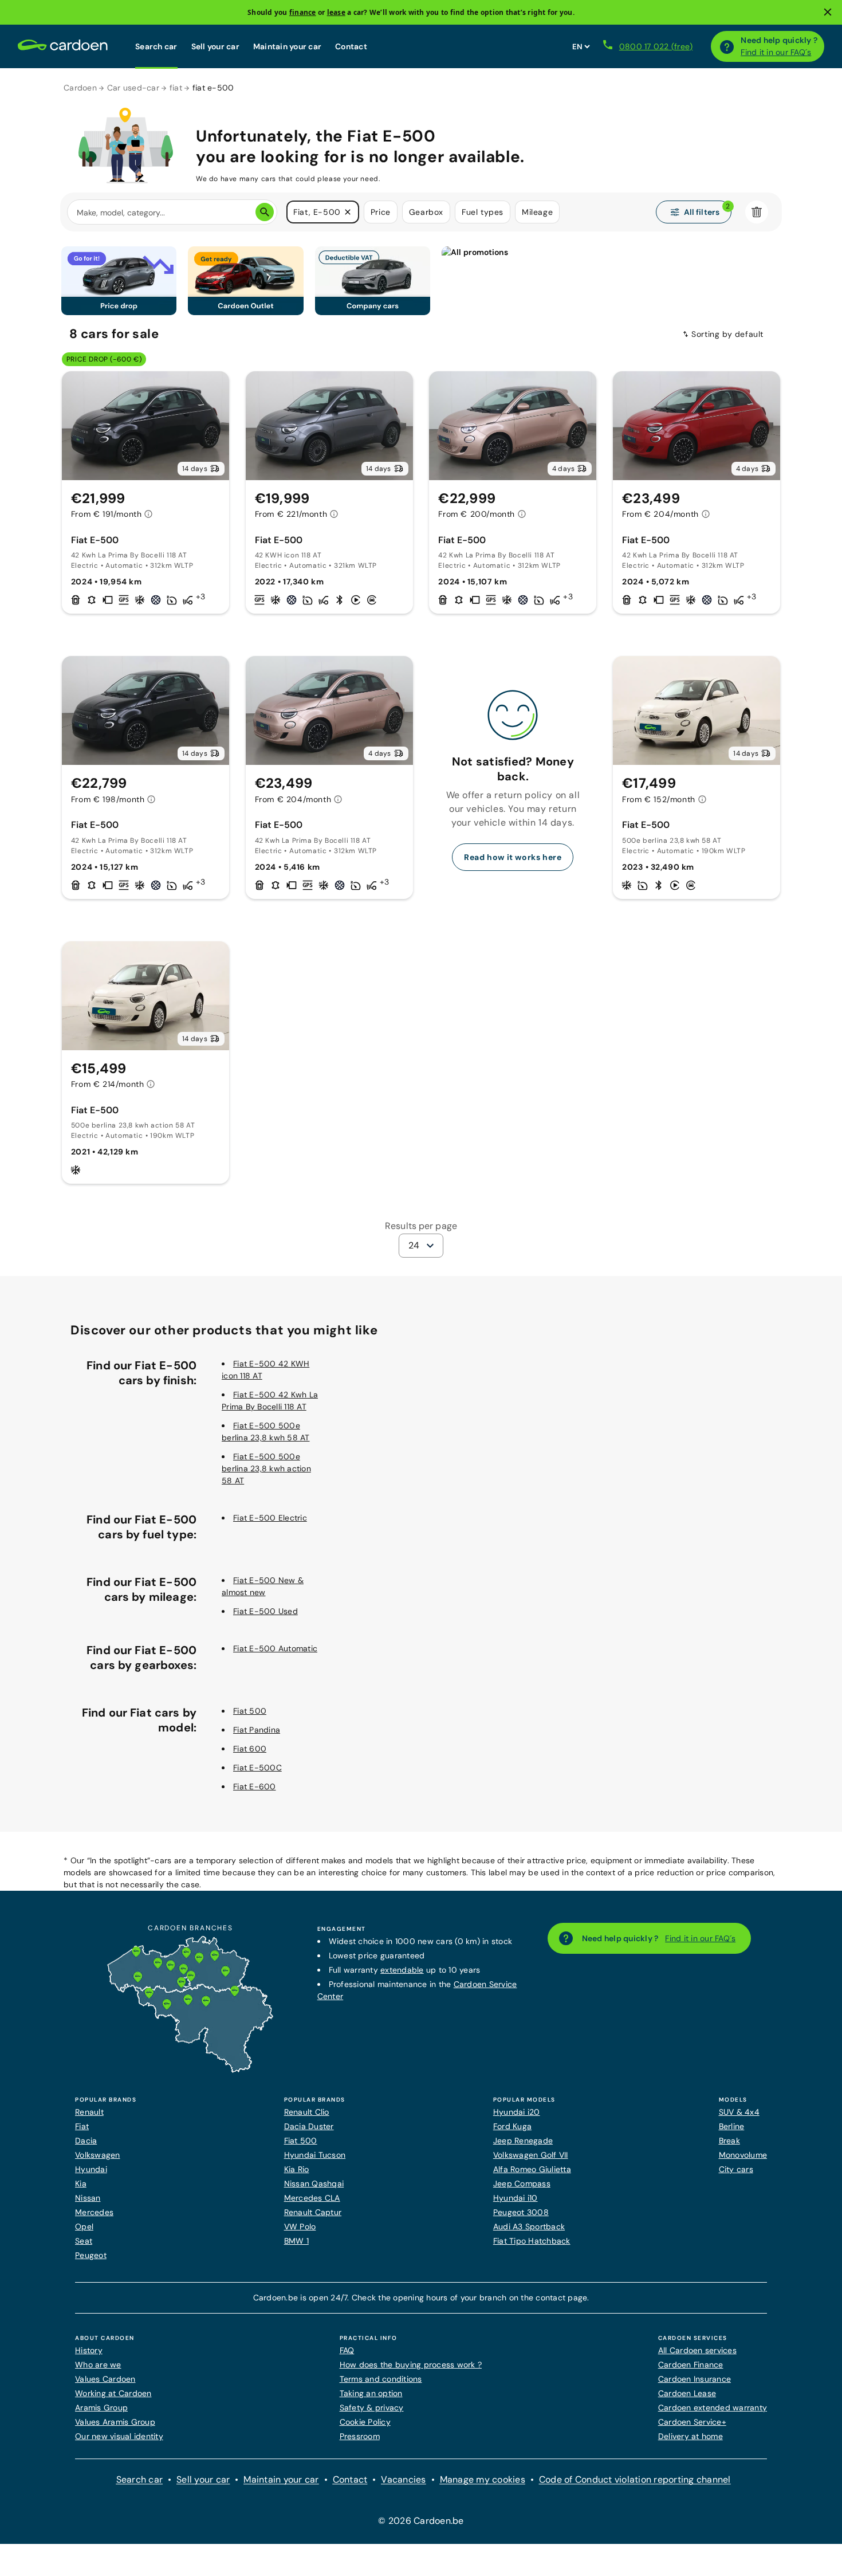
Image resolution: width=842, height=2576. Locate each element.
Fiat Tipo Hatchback (532, 2241)
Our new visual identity (119, 2436)
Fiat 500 (250, 1711)
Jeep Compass (522, 2184)
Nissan (88, 2198)
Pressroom (360, 2436)
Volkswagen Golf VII (531, 2155)
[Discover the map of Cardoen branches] (190, 2070)
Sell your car (215, 46)
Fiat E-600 (255, 1786)
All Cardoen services (697, 2350)
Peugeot (91, 2255)
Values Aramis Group (115, 2422)
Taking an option (371, 2393)
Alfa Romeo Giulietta (532, 2169)
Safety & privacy (372, 2408)
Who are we (98, 2365)
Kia (81, 2184)
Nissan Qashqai (314, 2184)
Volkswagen (98, 2155)
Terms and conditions (381, 2379)
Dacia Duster (309, 2126)
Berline (732, 2126)
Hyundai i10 (516, 2198)
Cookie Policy (365, 2422)
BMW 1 (296, 2241)
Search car (156, 46)
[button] (348, 212)
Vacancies (403, 2479)
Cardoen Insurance (695, 2379)
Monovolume (743, 2155)
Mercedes (94, 2212)
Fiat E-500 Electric (270, 1518)
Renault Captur (313, 2212)
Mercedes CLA (312, 2198)
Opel (84, 2226)
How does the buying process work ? (411, 2365)
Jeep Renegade (523, 2141)
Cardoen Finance (691, 2365)
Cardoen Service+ (692, 2422)
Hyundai (91, 2169)
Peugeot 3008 (521, 2212)
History (89, 2350)
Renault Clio (307, 2112)
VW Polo (300, 2226)
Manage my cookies (483, 2479)
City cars (736, 2169)
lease (336, 12)
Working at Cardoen (113, 2393)
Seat (84, 2241)
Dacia (86, 2141)
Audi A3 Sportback (529, 2226)
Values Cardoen (105, 2379)
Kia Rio (297, 2169)
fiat (176, 88)
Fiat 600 (250, 1749)
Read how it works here (513, 857)
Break (729, 2141)
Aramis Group (101, 2408)
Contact (351, 46)
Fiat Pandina (257, 1730)
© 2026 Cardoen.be (421, 2521)
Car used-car (133, 88)
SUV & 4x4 (739, 2112)
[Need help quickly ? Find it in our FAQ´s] (727, 46)
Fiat (82, 2126)
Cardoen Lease (687, 2393)
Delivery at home (690, 2436)
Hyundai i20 (517, 2112)
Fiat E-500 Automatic (275, 1648)
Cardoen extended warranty (713, 2408)
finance (303, 12)
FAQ (347, 2350)
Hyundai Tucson (315, 2155)
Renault (89, 2112)
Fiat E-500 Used (265, 1611)
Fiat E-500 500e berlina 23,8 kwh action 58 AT (266, 1468)
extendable (402, 1970)
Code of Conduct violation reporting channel (635, 2479)
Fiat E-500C (257, 1768)
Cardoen (80, 88)
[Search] (265, 212)
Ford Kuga (512, 2126)
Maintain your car (287, 46)
